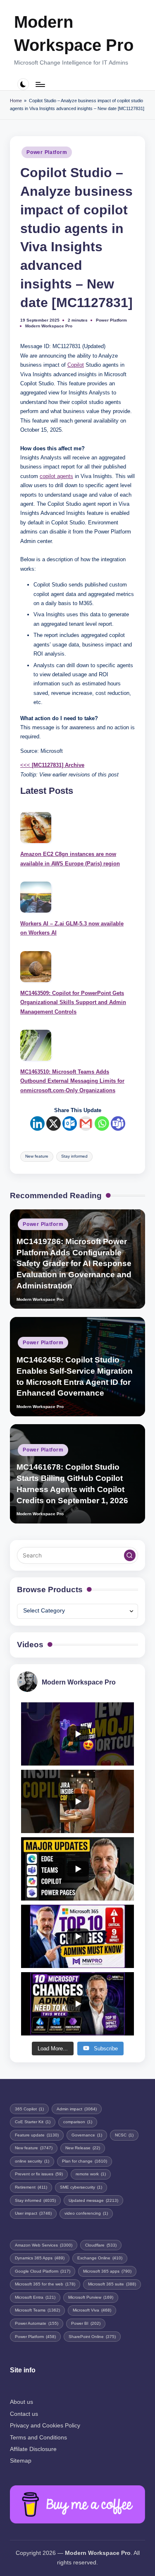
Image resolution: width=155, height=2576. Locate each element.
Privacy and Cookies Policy (45, 2426)
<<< (52, 765)
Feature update (37, 2135)
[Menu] (40, 84)
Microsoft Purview (91, 2297)
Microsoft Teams (37, 2310)
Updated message (93, 2200)
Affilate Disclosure (33, 2449)
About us (21, 2402)
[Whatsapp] (102, 1123)
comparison (78, 2122)
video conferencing (86, 2213)
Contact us (24, 2414)
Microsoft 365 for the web (45, 2284)
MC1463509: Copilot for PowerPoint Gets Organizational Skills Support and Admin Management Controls (73, 1002)
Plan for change (85, 2161)
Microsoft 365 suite (112, 2284)
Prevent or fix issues (39, 2174)
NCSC (124, 2135)
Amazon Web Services (44, 2245)
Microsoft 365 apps (107, 2271)
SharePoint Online (92, 2337)
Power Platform (47, 152)
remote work (91, 2174)
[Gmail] (86, 1123)
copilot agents (56, 476)
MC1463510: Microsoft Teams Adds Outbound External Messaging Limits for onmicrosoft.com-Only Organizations (72, 1081)
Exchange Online (100, 2258)
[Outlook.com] (70, 1123)
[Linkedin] (37, 1123)
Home (16, 101)
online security (32, 2161)
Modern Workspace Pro (74, 34)
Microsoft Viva (92, 2310)
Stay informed (74, 1156)
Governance (87, 2135)
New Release (83, 2148)
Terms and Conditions (38, 2438)
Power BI (86, 2323)
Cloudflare (101, 2245)
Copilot (76, 365)
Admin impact (77, 2109)
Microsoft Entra (35, 2297)
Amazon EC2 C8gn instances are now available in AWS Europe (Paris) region (70, 859)
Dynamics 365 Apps (40, 2258)
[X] (54, 1123)
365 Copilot (29, 2109)
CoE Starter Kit (33, 2122)
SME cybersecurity (81, 2187)
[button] (130, 1555)
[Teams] (118, 1123)
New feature (37, 1156)
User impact (33, 2213)
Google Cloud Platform (43, 2271)
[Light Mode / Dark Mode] (23, 84)
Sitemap (21, 2461)
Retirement (31, 2187)
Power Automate (37, 2323)
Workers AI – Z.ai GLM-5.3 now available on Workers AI (72, 928)
